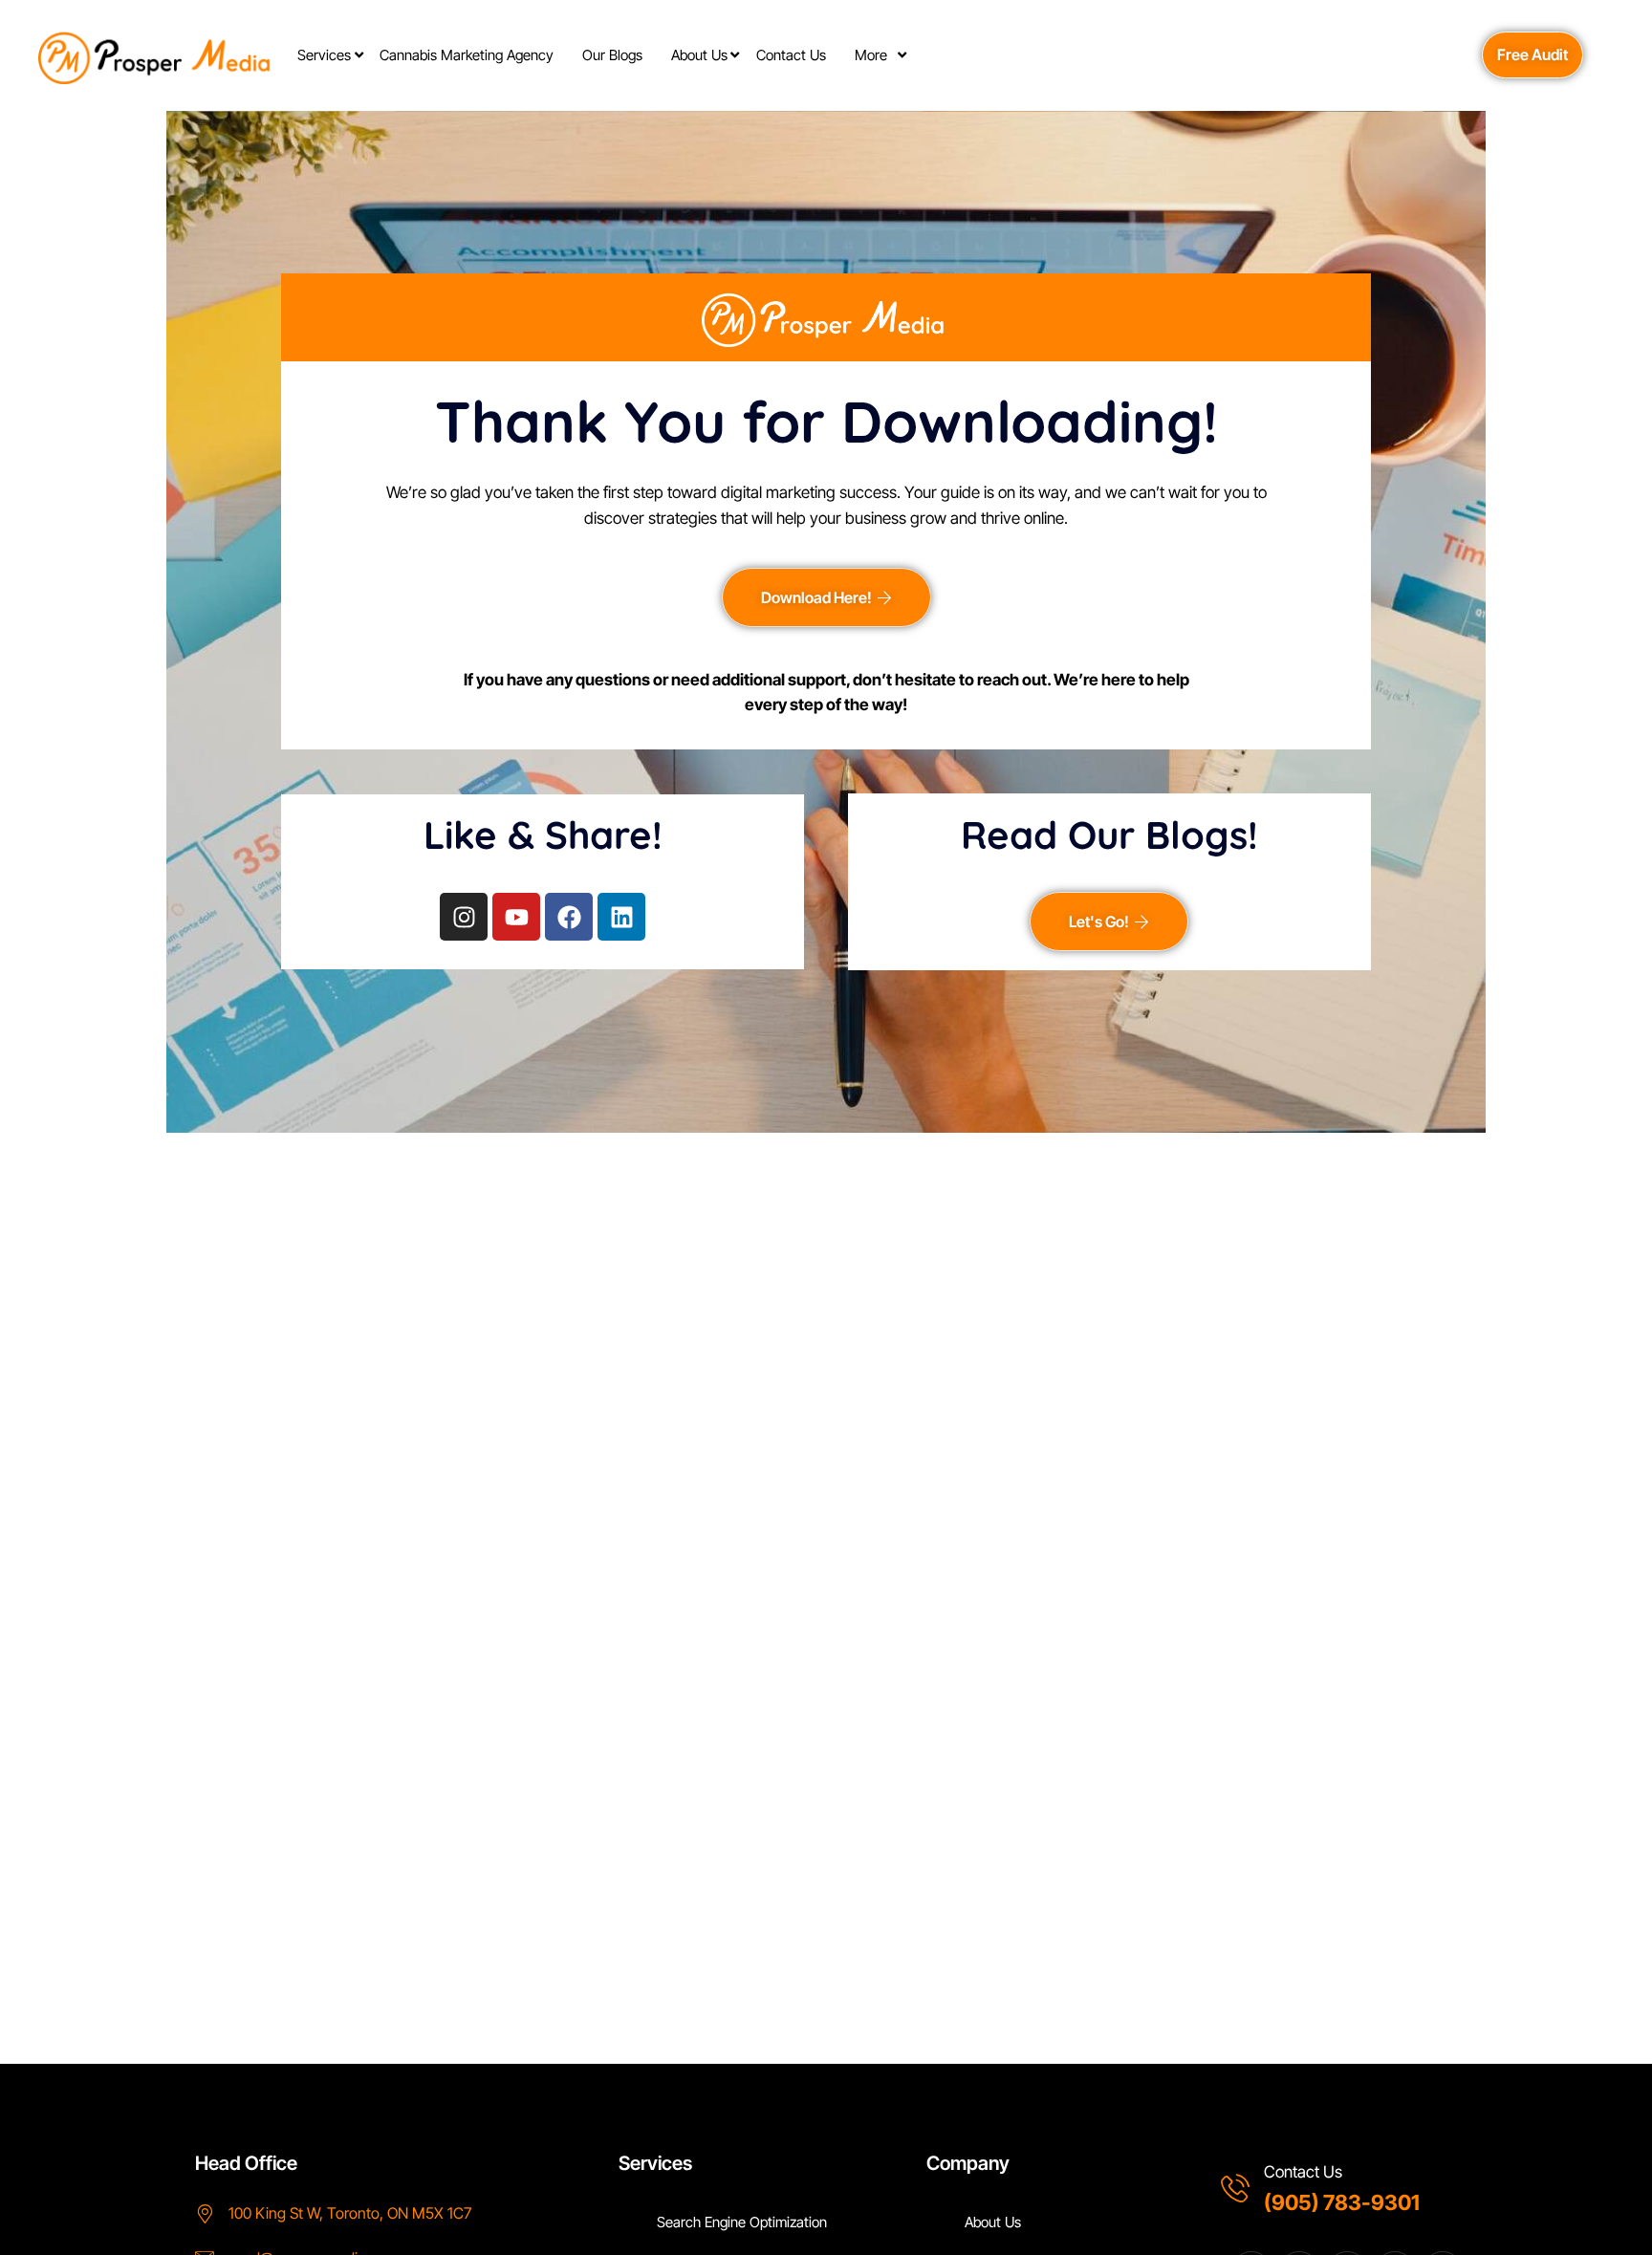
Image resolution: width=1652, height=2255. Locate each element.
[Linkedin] (621, 917)
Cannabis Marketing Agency (467, 55)
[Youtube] (516, 917)
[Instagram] (464, 917)
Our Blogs (612, 55)
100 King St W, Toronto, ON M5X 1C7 (350, 2213)
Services (324, 55)
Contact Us (791, 55)
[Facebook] (569, 917)
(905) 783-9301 (1342, 2202)
